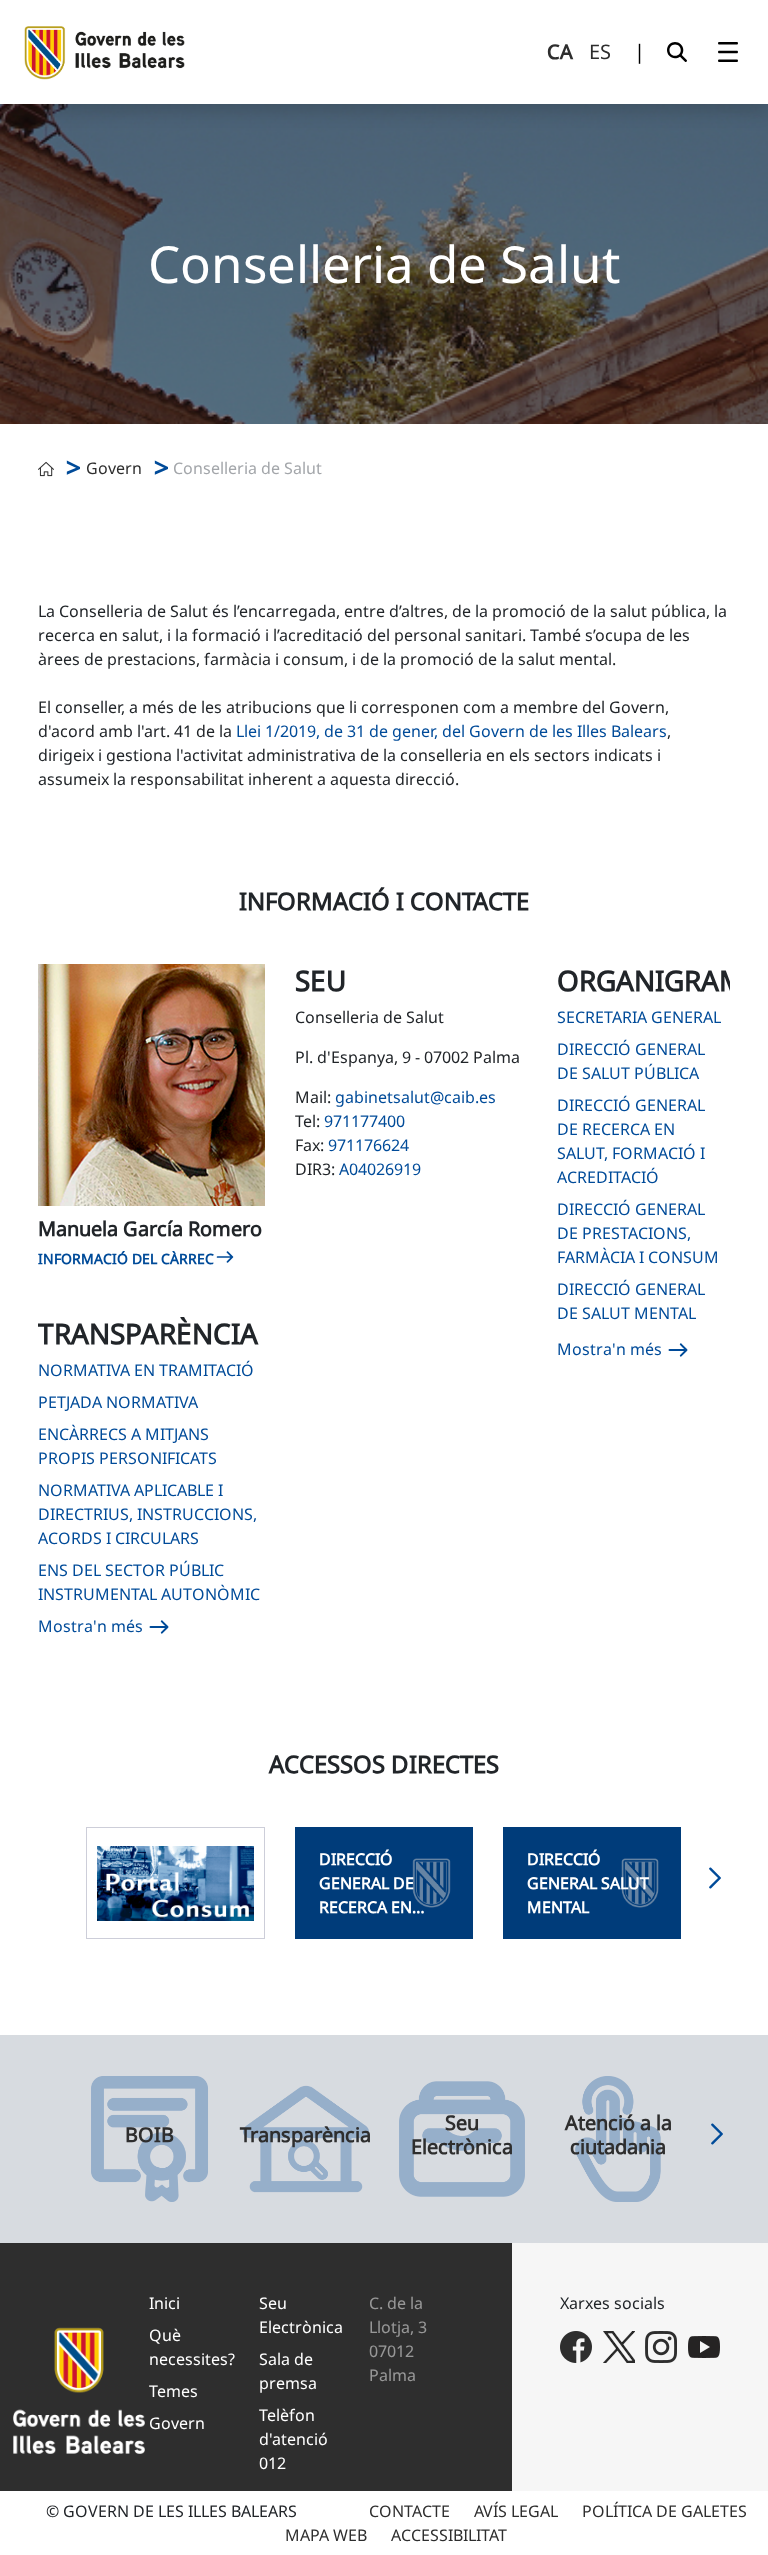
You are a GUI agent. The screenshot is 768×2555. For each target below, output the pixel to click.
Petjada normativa (118, 1402)
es (600, 51)
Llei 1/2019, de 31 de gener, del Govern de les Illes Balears (451, 731)
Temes (173, 2391)
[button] (715, 1883)
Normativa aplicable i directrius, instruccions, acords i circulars (147, 1514)
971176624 (368, 1145)
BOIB (149, 2135)
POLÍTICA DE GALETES (664, 2511)
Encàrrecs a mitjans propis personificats (127, 1446)
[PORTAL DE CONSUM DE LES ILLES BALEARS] (175, 1883)
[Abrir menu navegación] (728, 52)
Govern (114, 468)
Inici (164, 2303)
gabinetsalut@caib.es (415, 1097)
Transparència (305, 2135)
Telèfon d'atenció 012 (293, 2439)
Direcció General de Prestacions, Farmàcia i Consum (638, 1233)
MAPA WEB (326, 2535)
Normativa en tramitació (146, 1370)
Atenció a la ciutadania (618, 2135)
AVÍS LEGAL (516, 2511)
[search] (677, 52)
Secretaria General (639, 1017)
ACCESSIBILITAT (449, 2535)
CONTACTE (409, 2511)
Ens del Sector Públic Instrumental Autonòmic (149, 1582)
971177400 (364, 1121)
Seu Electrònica (462, 2135)
